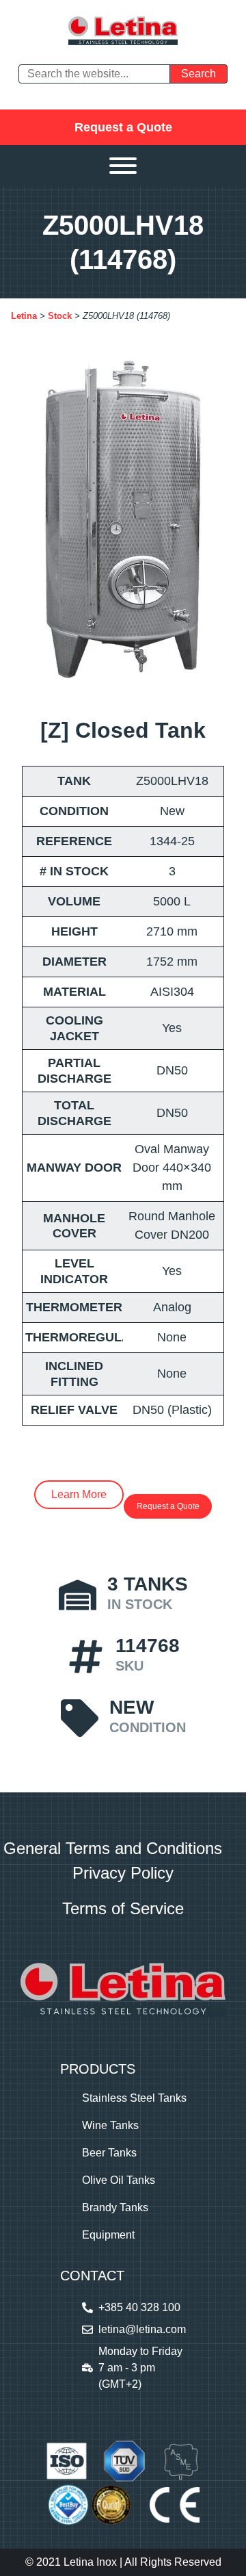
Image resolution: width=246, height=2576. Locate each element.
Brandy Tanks (115, 2207)
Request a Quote (123, 127)
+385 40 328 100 (139, 2307)
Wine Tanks (110, 2125)
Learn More (79, 1494)
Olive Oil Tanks (119, 2180)
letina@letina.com (142, 2329)
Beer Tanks (109, 2153)
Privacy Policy (123, 1873)
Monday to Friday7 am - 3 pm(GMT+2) (140, 2368)
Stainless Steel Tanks (134, 2098)
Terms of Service (123, 1908)
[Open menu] (123, 166)
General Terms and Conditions (113, 1848)
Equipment (108, 2235)
